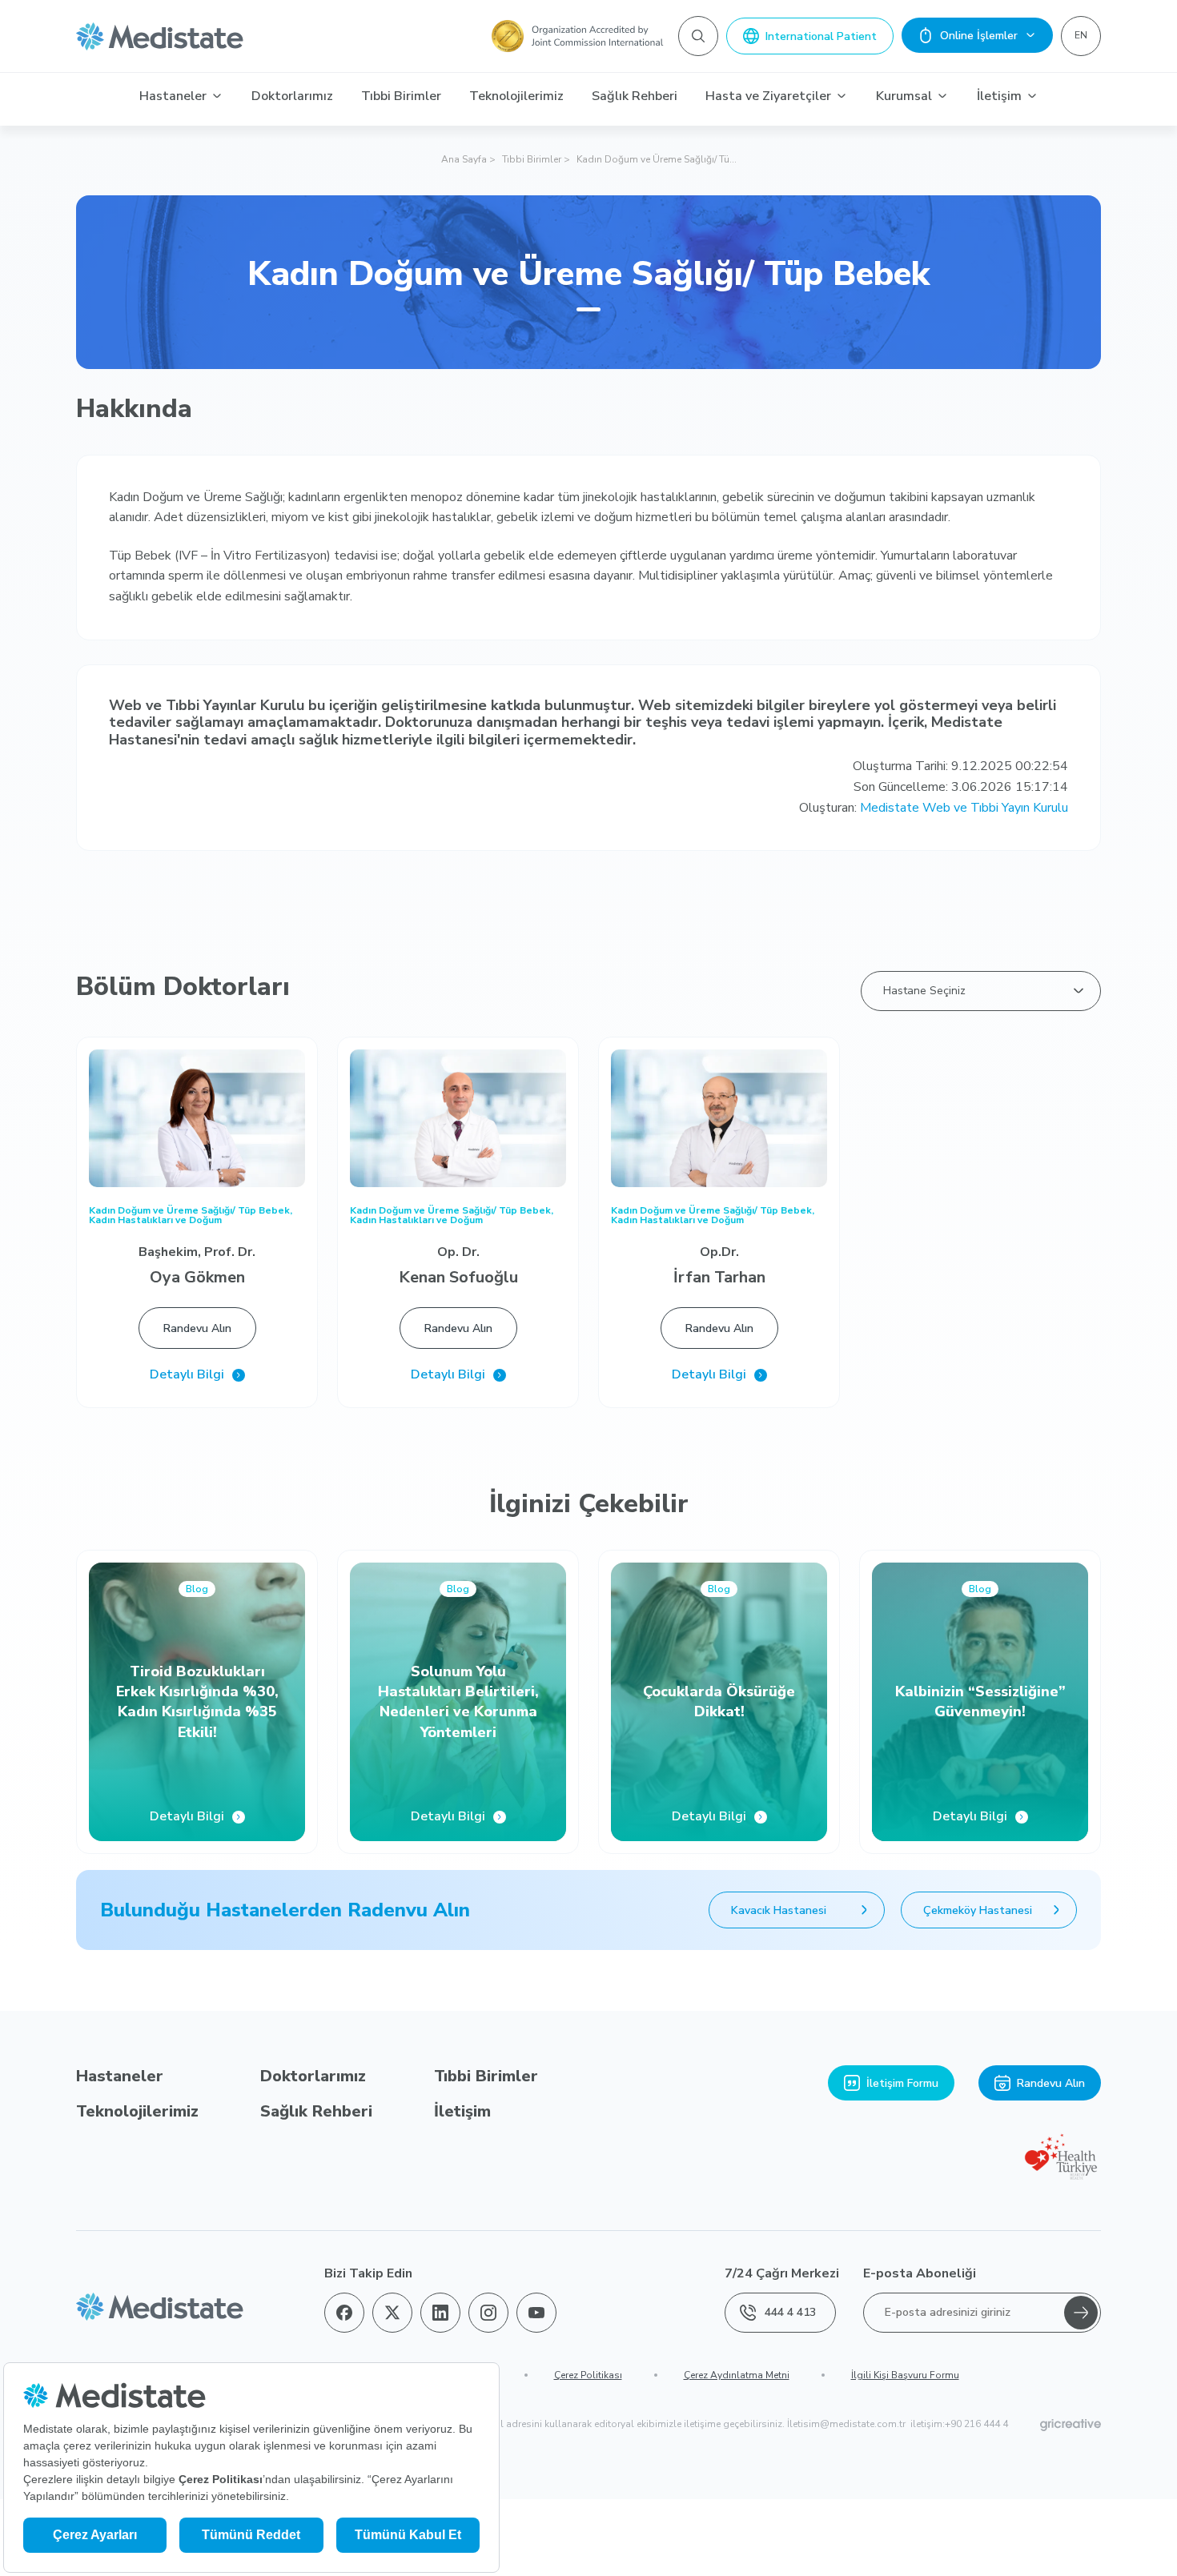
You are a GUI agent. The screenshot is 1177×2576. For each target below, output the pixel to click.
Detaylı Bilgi (187, 1375)
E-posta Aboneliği (920, 2273)
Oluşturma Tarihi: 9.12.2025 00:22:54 (960, 766)
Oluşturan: (934, 808)
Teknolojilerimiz (516, 96)
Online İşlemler (979, 36)
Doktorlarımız (292, 96)
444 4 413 (790, 2312)
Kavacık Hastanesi (779, 1910)
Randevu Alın (197, 1328)
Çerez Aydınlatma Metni (737, 2375)
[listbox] (981, 991)
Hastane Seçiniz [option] (924, 991)
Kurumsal (904, 96)
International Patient (821, 36)
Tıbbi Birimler (401, 96)
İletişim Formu (902, 2083)
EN (1081, 35)
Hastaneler (173, 96)
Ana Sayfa (464, 159)
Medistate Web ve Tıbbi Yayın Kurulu (964, 808)
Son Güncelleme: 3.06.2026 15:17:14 (961, 787)
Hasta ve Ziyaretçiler (768, 96)
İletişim (999, 96)
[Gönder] (1081, 2313)
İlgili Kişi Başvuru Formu (905, 2375)
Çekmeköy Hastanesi (978, 1910)
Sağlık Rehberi (635, 96)
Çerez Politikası (588, 2375)
